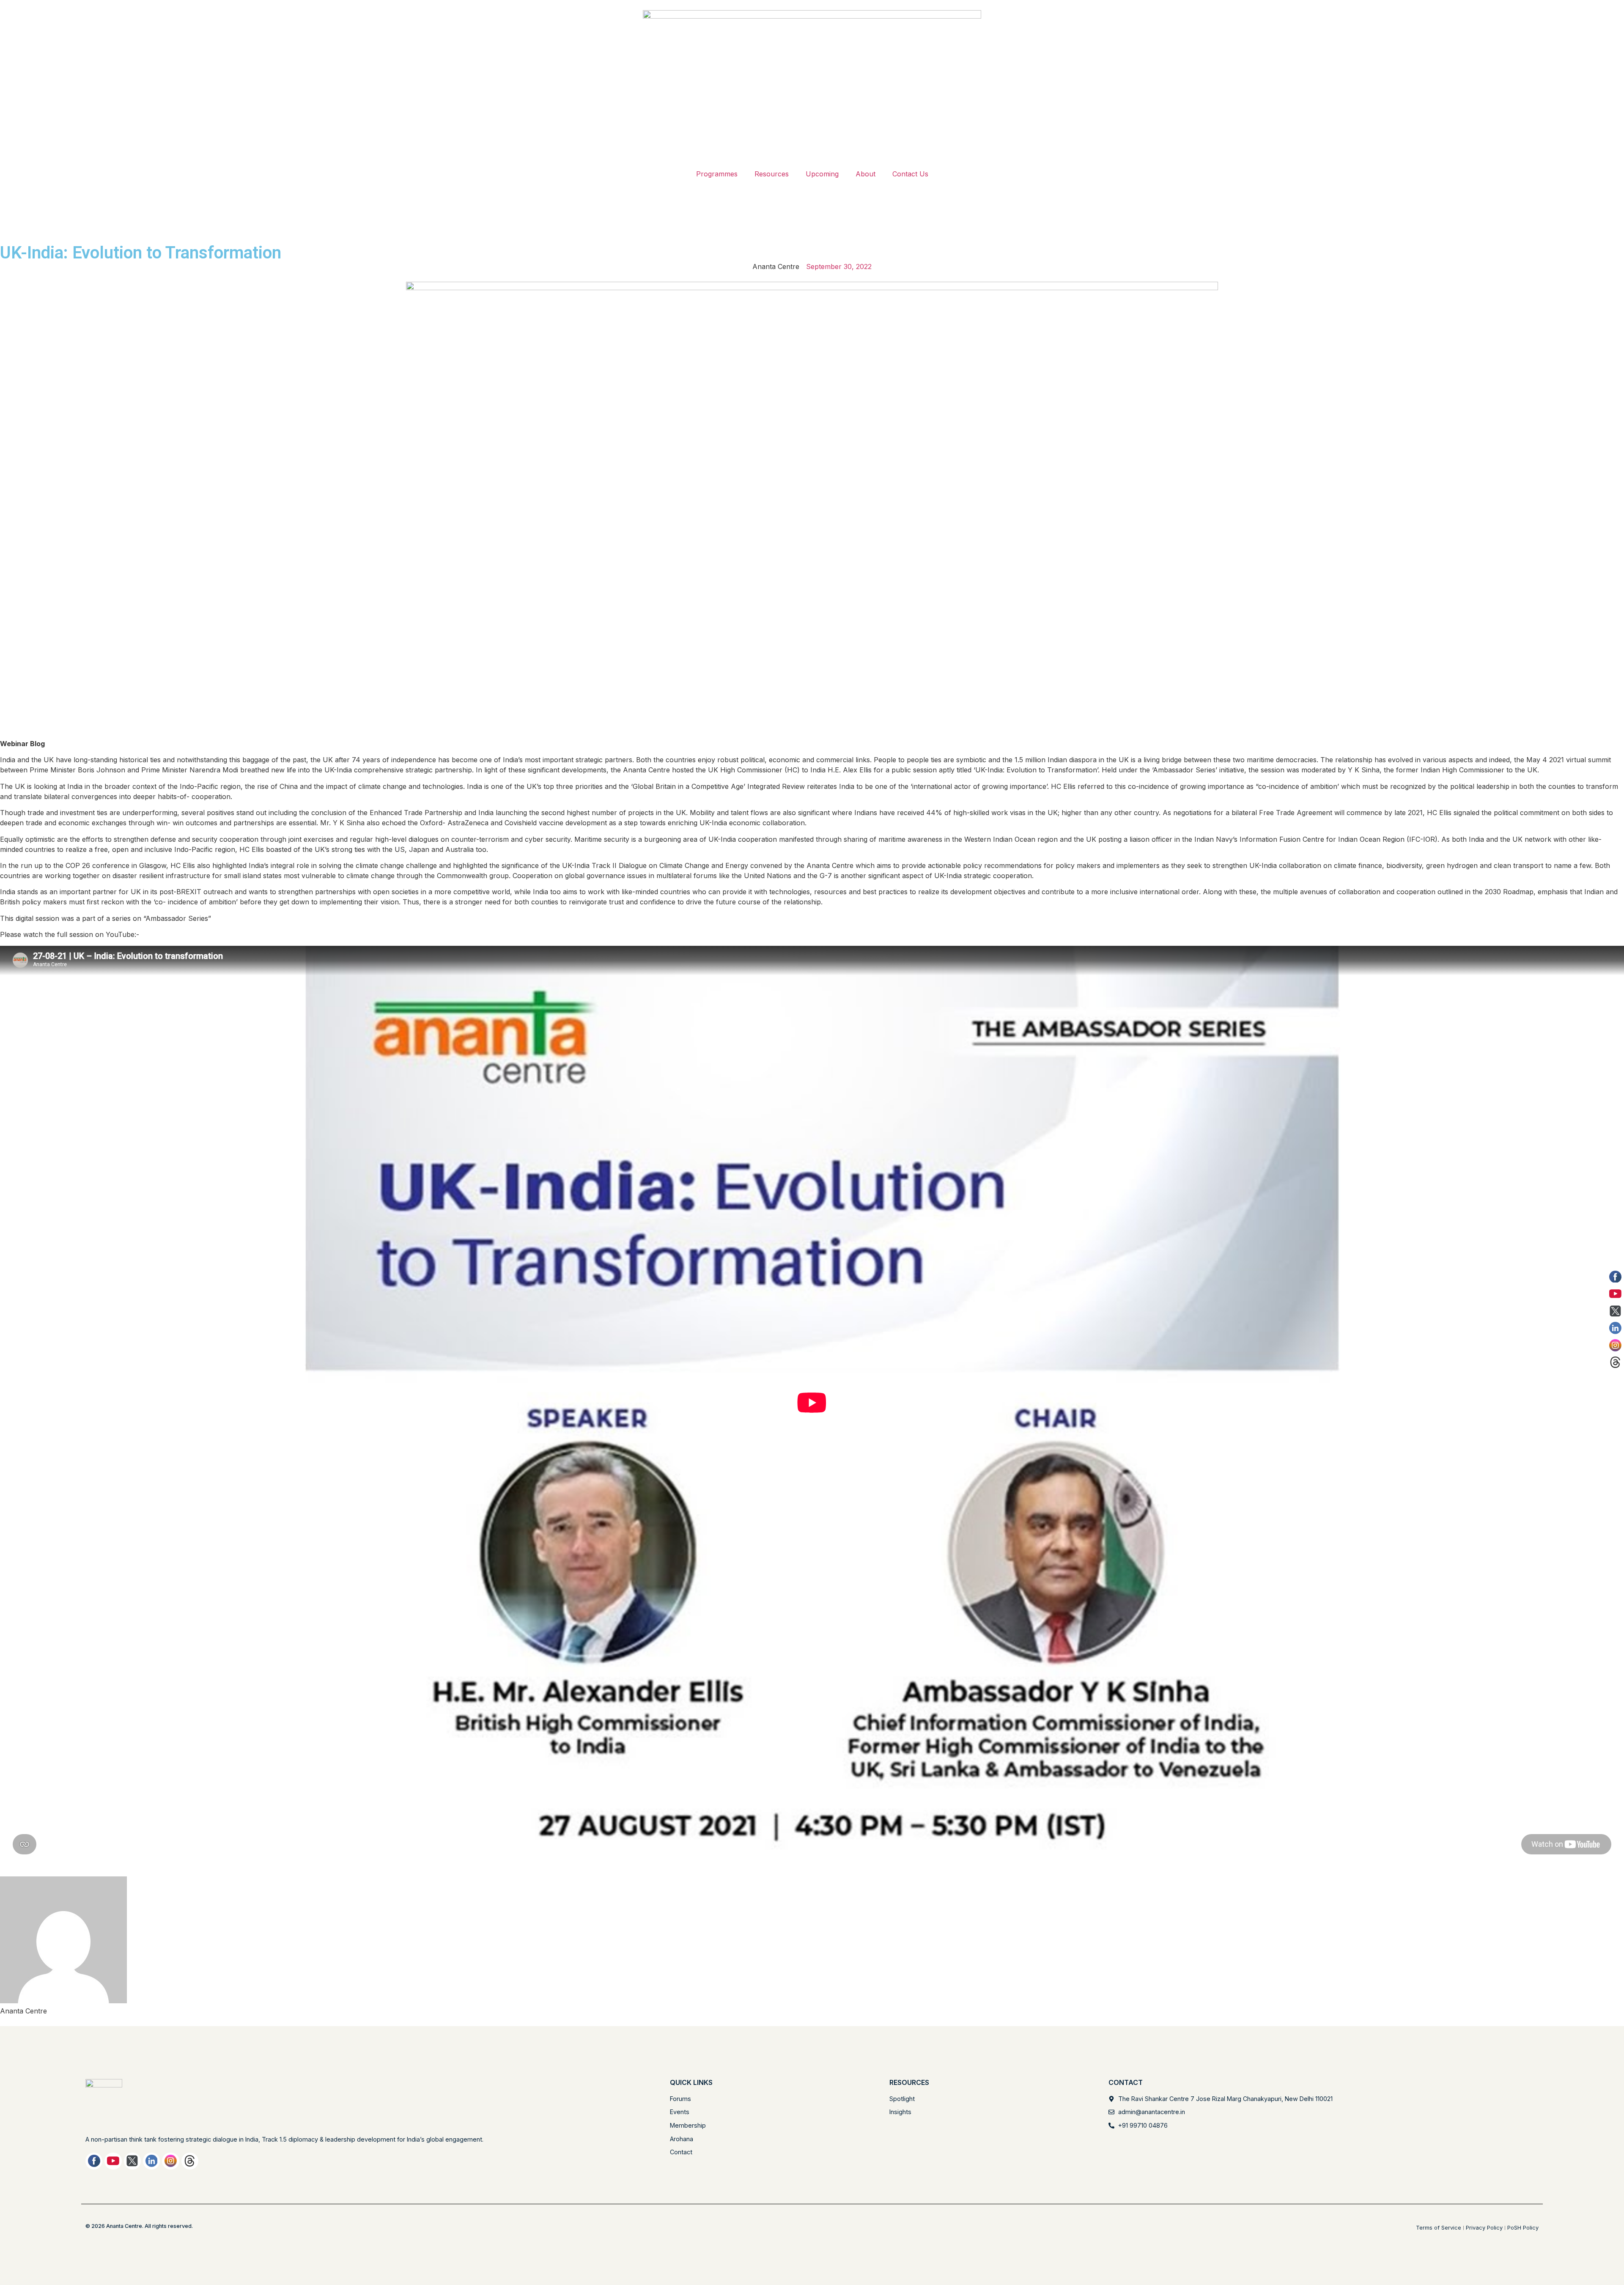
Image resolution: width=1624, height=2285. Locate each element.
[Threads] (190, 2161)
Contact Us (910, 174)
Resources (772, 174)
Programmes (717, 174)
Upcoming (822, 174)
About (865, 174)
